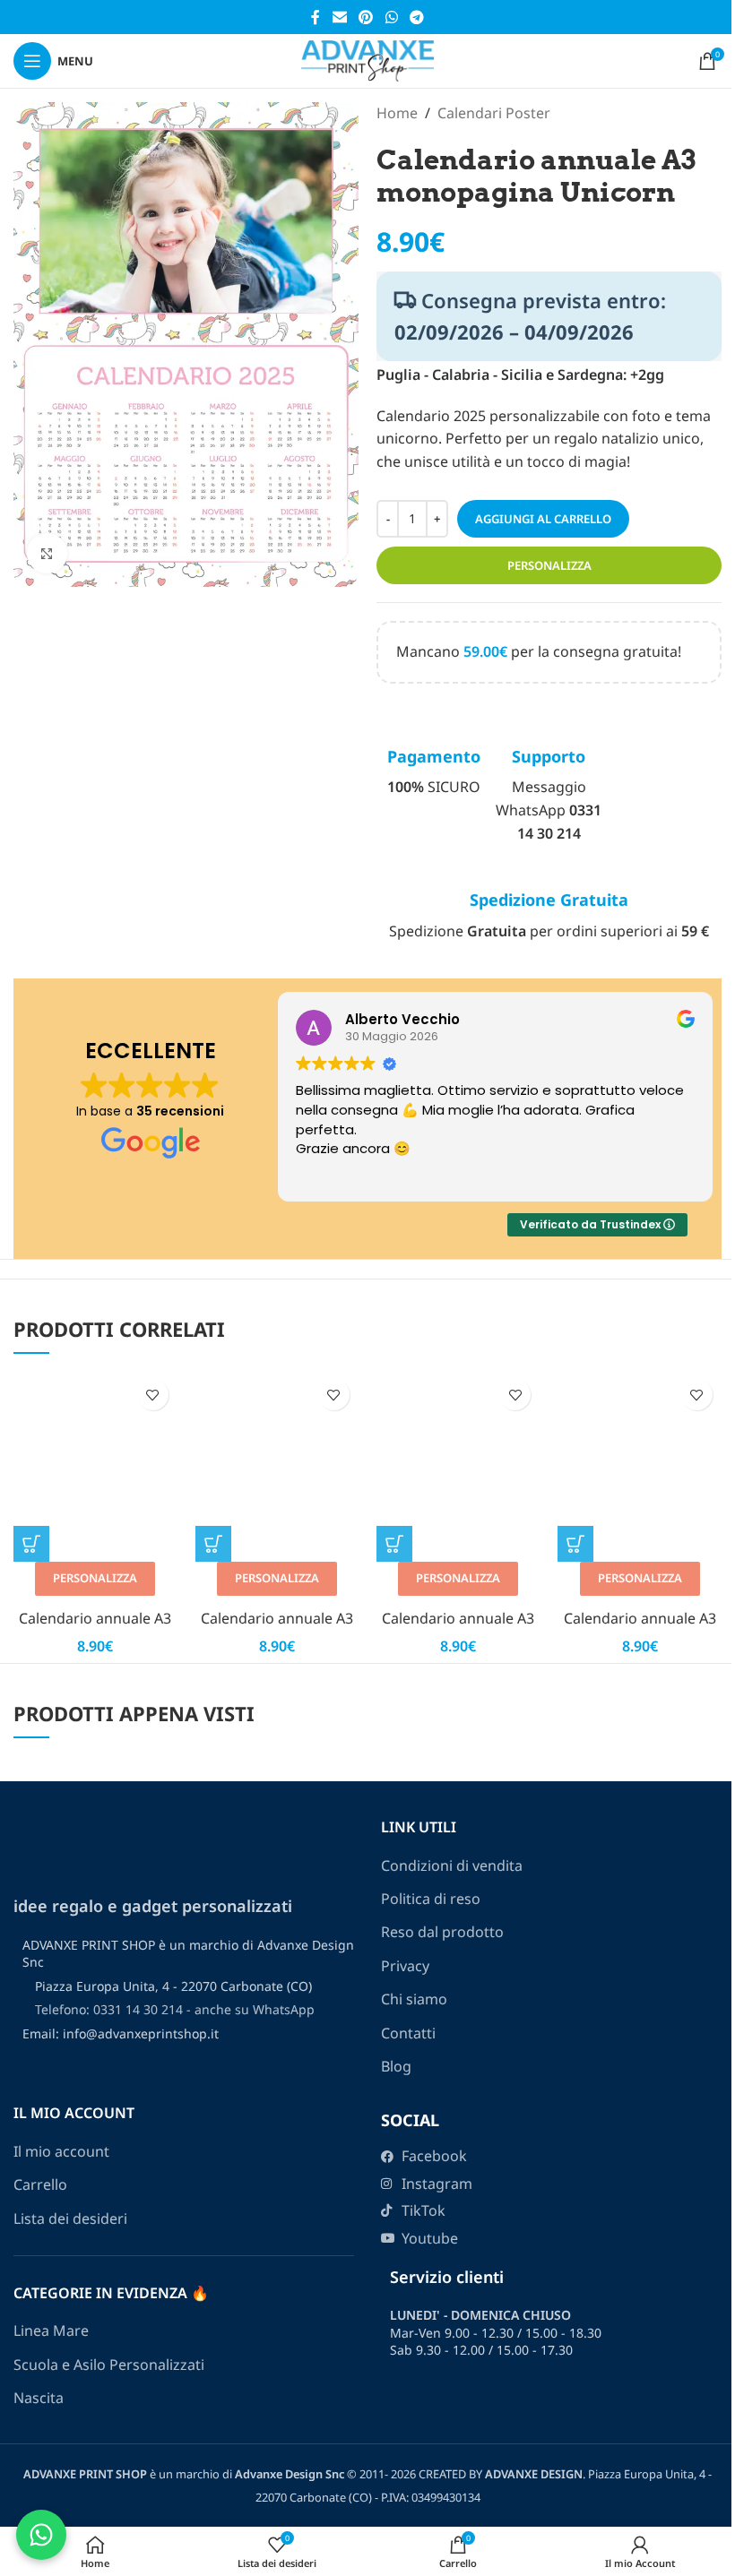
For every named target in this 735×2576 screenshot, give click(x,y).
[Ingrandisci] (47, 553)
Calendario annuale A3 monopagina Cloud (458, 1628)
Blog (396, 2066)
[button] (31, 1544)
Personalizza (549, 565)
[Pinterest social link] (366, 17)
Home (397, 113)
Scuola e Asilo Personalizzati (109, 2365)
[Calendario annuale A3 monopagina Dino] (639, 1485)
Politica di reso (431, 1899)
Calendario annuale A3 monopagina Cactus (277, 1628)
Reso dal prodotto (442, 1932)
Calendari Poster (494, 113)
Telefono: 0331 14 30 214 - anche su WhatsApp (175, 2009)
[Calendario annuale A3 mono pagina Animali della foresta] (95, 1485)
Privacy (405, 1966)
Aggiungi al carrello (543, 519)
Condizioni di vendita (452, 1865)
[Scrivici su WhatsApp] (41, 2535)
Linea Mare (51, 2330)
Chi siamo (414, 1999)
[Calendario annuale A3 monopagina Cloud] (458, 1485)
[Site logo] (367, 59)
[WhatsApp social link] (391, 17)
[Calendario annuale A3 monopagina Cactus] (277, 1485)
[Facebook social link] (316, 17)
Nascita (39, 2398)
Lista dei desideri (70, 2218)
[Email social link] (339, 17)
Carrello (40, 2184)
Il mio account (61, 2151)
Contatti (408, 2033)
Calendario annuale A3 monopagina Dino (640, 1628)
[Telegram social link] (416, 17)
